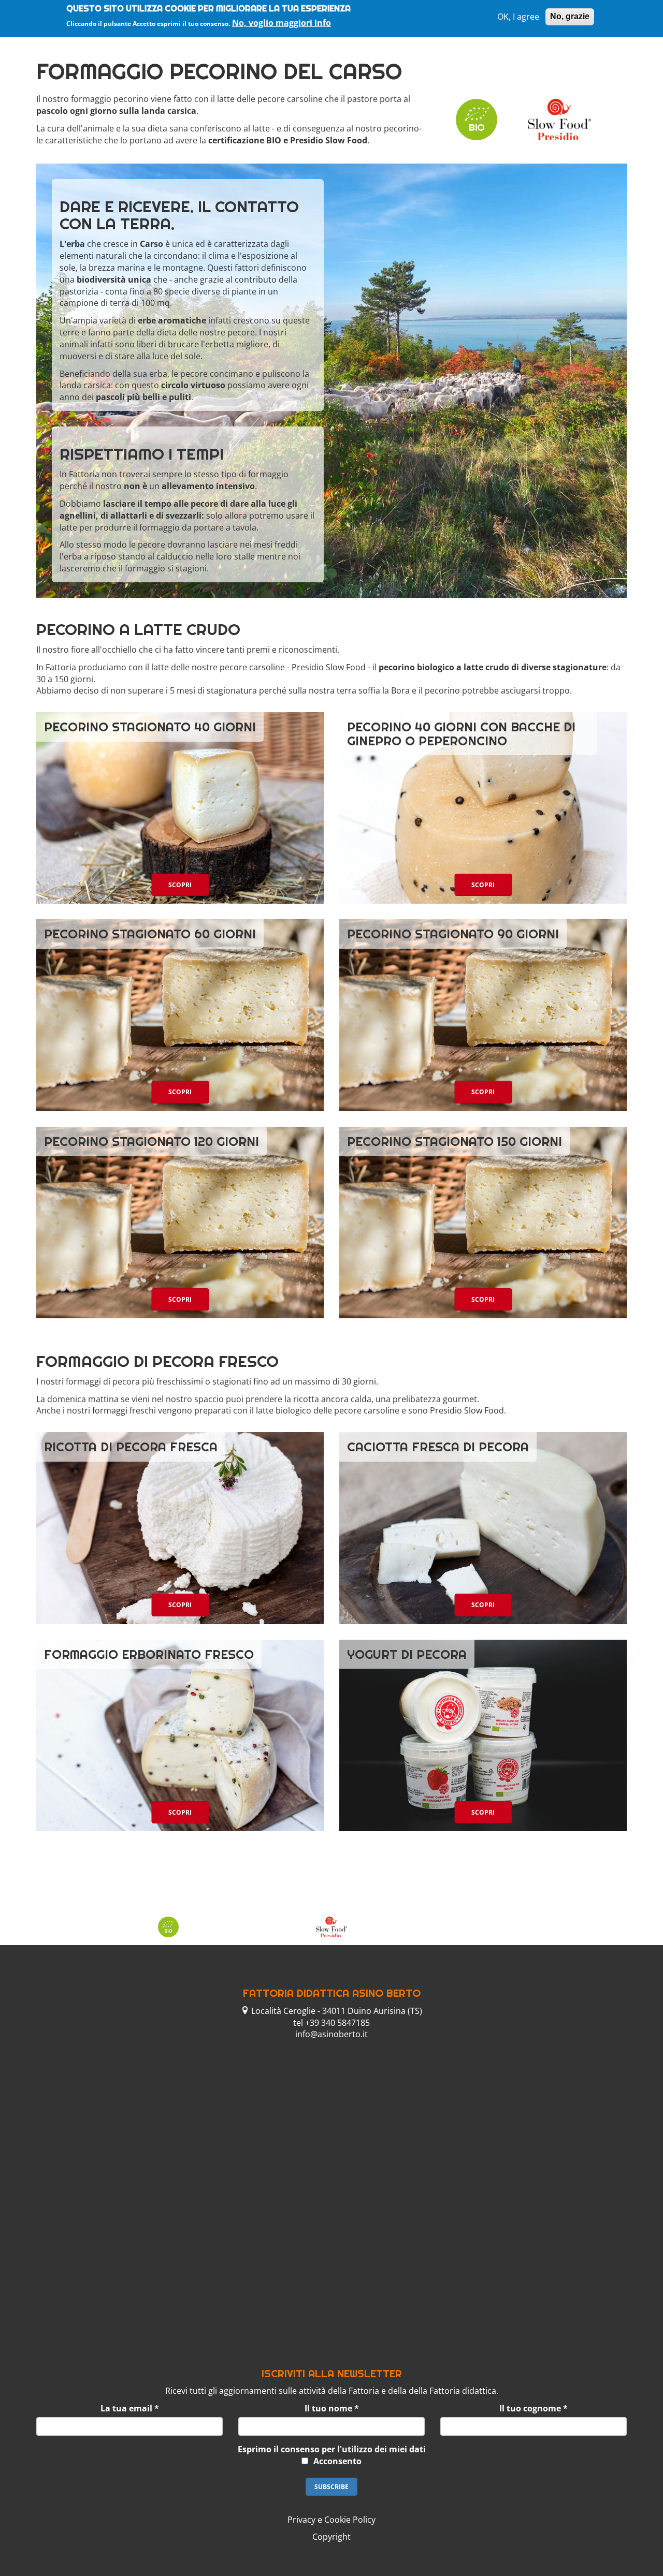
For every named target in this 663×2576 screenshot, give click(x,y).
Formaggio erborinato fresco (149, 1654)
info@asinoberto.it (331, 2034)
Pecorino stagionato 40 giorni (150, 727)
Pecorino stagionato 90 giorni (453, 934)
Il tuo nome (332, 2408)
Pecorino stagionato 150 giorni (455, 1141)
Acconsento (337, 2461)
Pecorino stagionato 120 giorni (152, 1141)
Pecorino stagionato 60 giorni (150, 934)
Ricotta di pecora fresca (131, 1447)
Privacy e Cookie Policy (331, 2520)
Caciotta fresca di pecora (438, 1447)
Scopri (180, 885)
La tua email (130, 2408)
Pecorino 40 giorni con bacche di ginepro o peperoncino (461, 733)
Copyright (331, 2537)
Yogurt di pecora (407, 1654)
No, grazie (570, 16)
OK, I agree (518, 17)
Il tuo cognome (534, 2408)
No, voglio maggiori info (282, 22)
